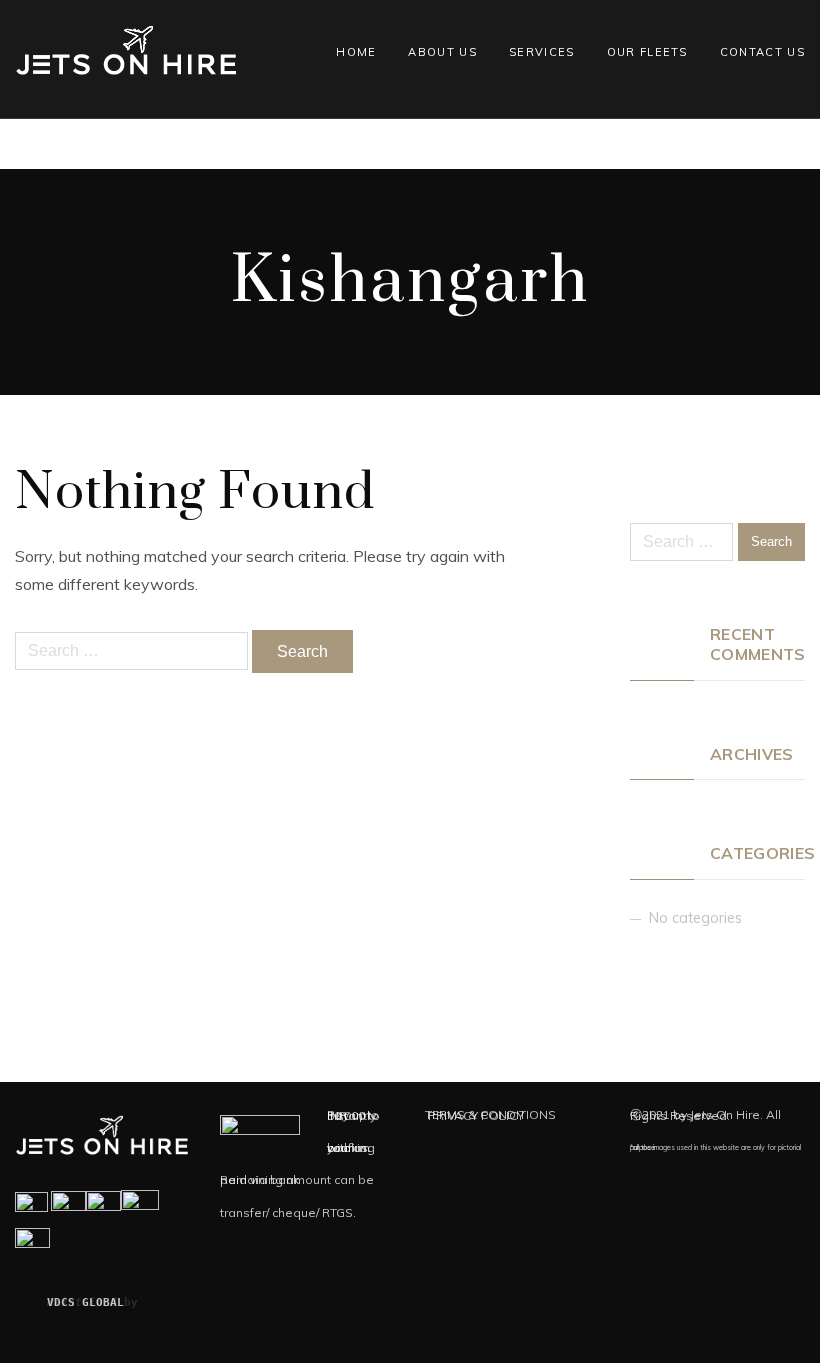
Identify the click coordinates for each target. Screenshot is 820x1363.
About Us (442, 52)
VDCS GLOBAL (85, 1302)
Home (356, 52)
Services (542, 52)
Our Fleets (647, 52)
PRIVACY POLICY (476, 1115)
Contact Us (762, 52)
